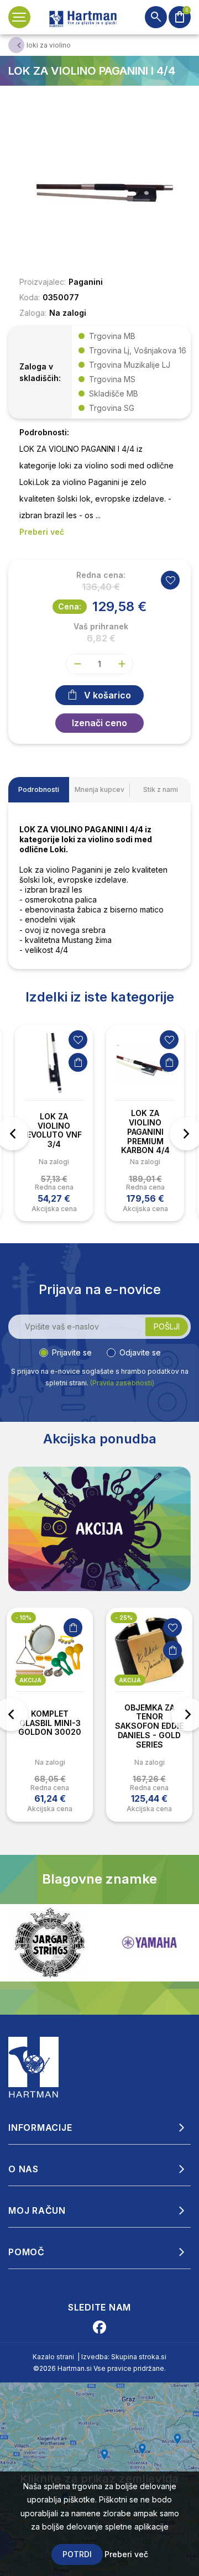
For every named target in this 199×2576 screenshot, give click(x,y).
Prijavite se (72, 1352)
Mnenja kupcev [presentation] (99, 789)
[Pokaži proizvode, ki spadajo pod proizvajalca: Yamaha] (50, 1943)
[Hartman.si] (34, 2066)
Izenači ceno (99, 723)
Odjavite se (140, 1352)
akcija (30, 1680)
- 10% (23, 1618)
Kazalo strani (53, 2357)
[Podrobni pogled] (99, 190)
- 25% (124, 1618)
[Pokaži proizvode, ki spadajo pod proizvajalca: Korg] (149, 1943)
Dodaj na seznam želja (78, 1040)
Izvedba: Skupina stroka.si (124, 2357)
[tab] (39, 790)
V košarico (108, 695)
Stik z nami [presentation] (161, 789)
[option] (54, 1123)
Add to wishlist (170, 580)
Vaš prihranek (101, 627)
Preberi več (126, 2554)
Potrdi (77, 2554)
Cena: (70, 606)
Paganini (86, 282)
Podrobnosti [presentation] (39, 789)
